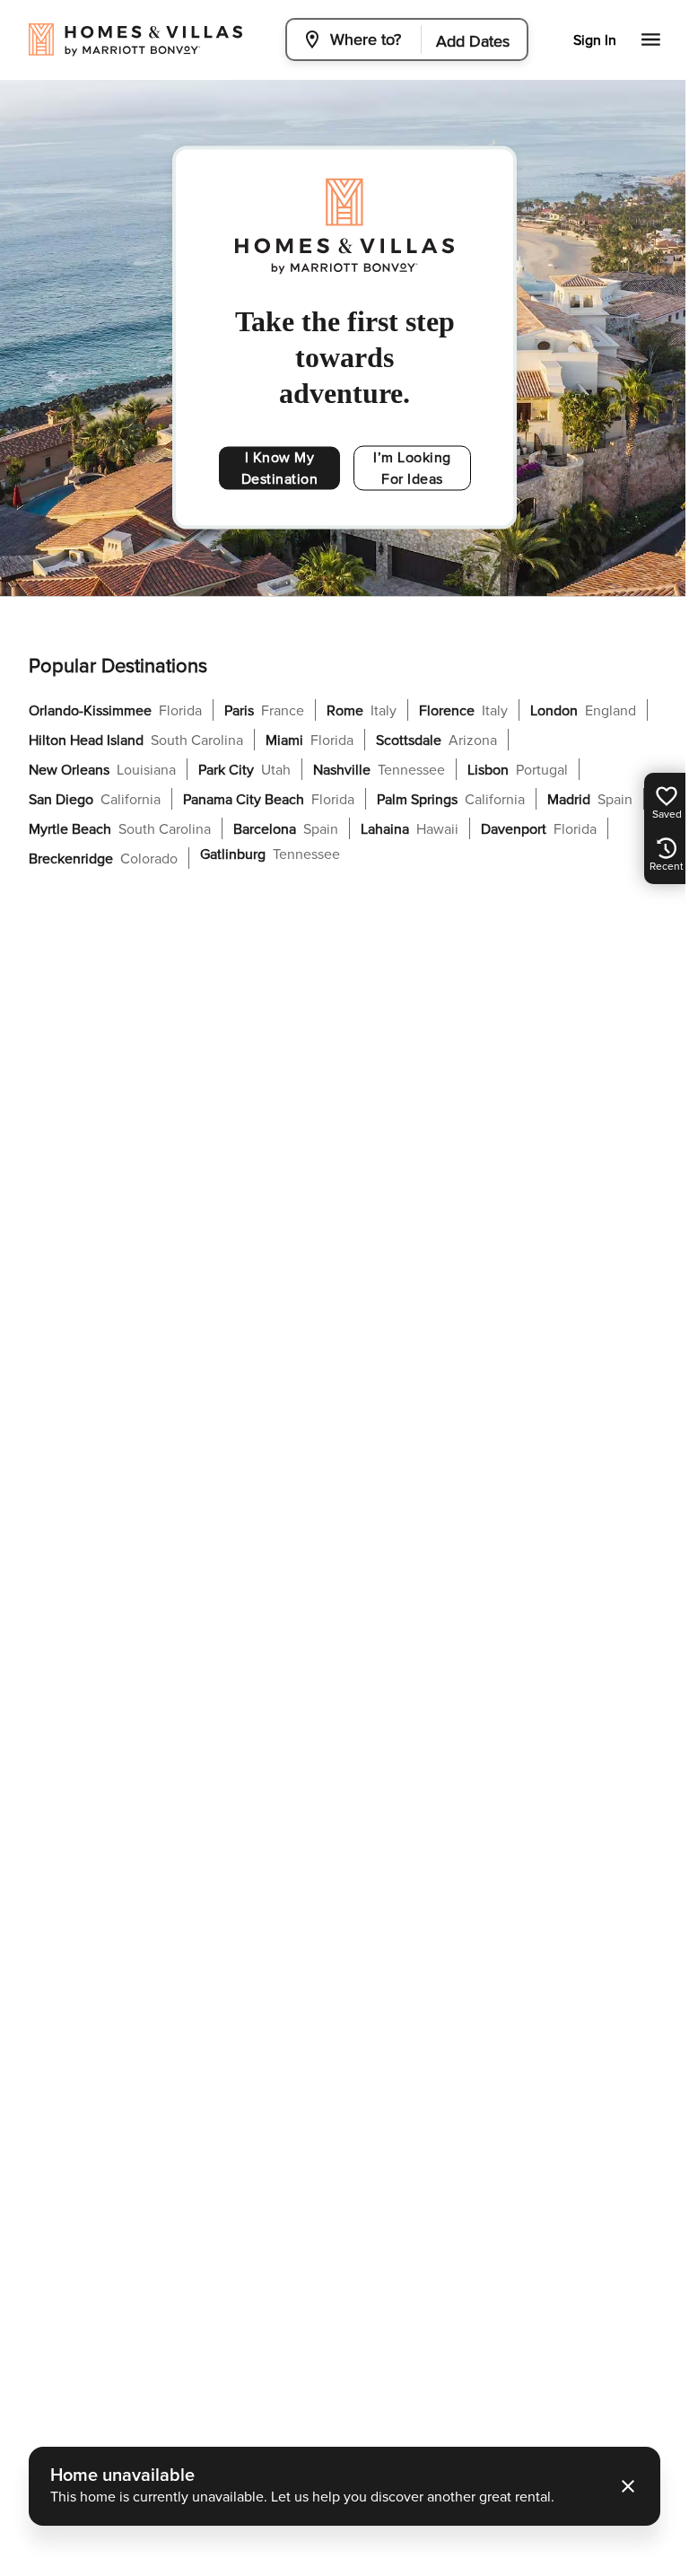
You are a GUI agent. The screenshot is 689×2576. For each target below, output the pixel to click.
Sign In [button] (594, 40)
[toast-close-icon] (622, 2486)
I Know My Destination (275, 469)
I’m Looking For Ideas (404, 469)
